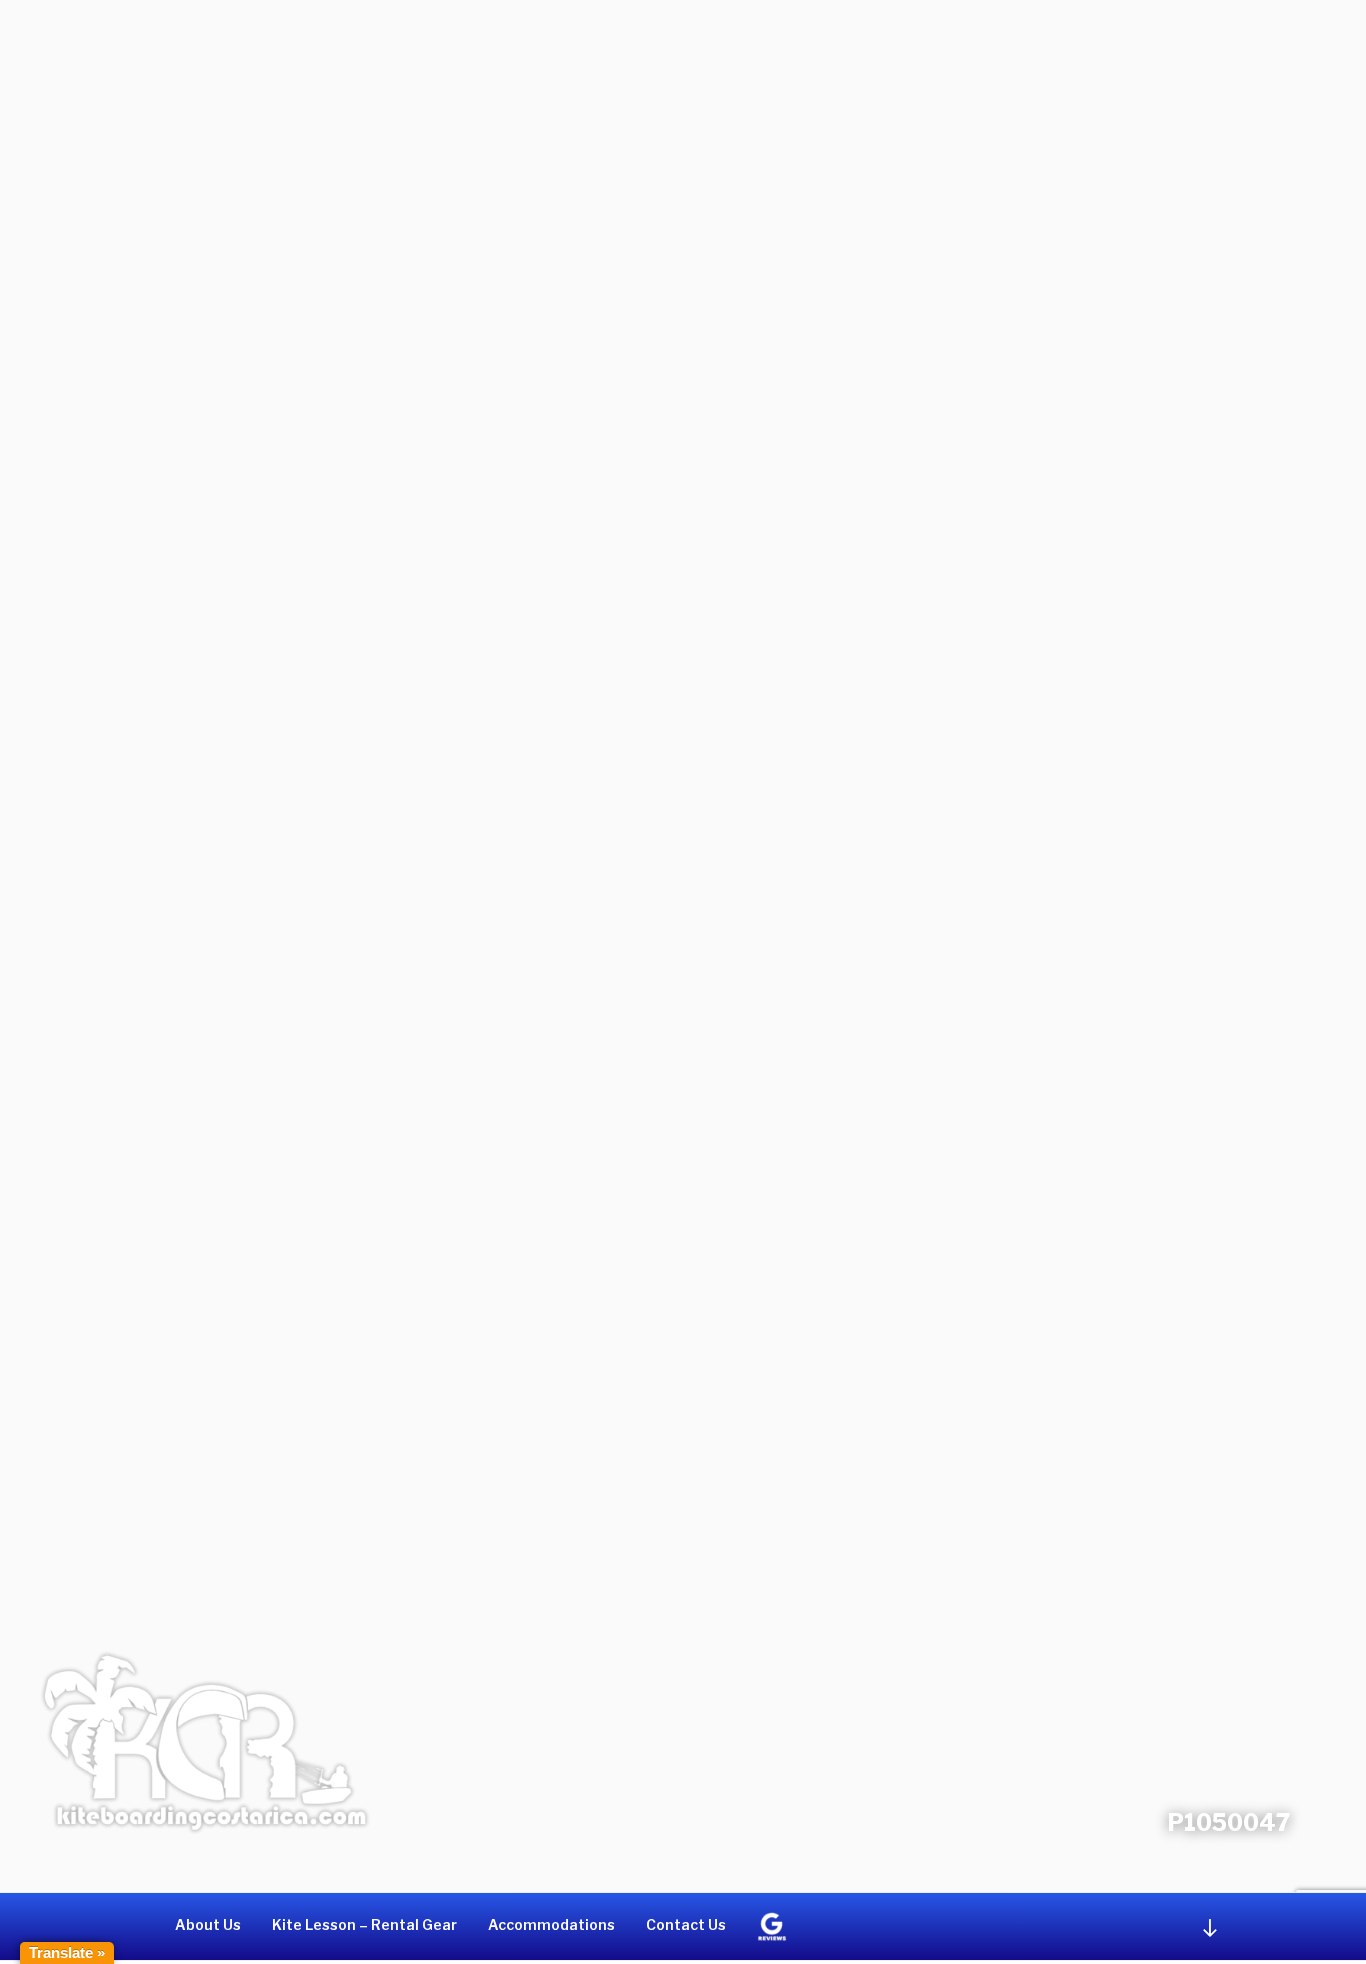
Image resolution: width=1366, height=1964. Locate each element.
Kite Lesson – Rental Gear (364, 1924)
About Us (208, 1924)
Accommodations (551, 1924)
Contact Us (686, 1924)
